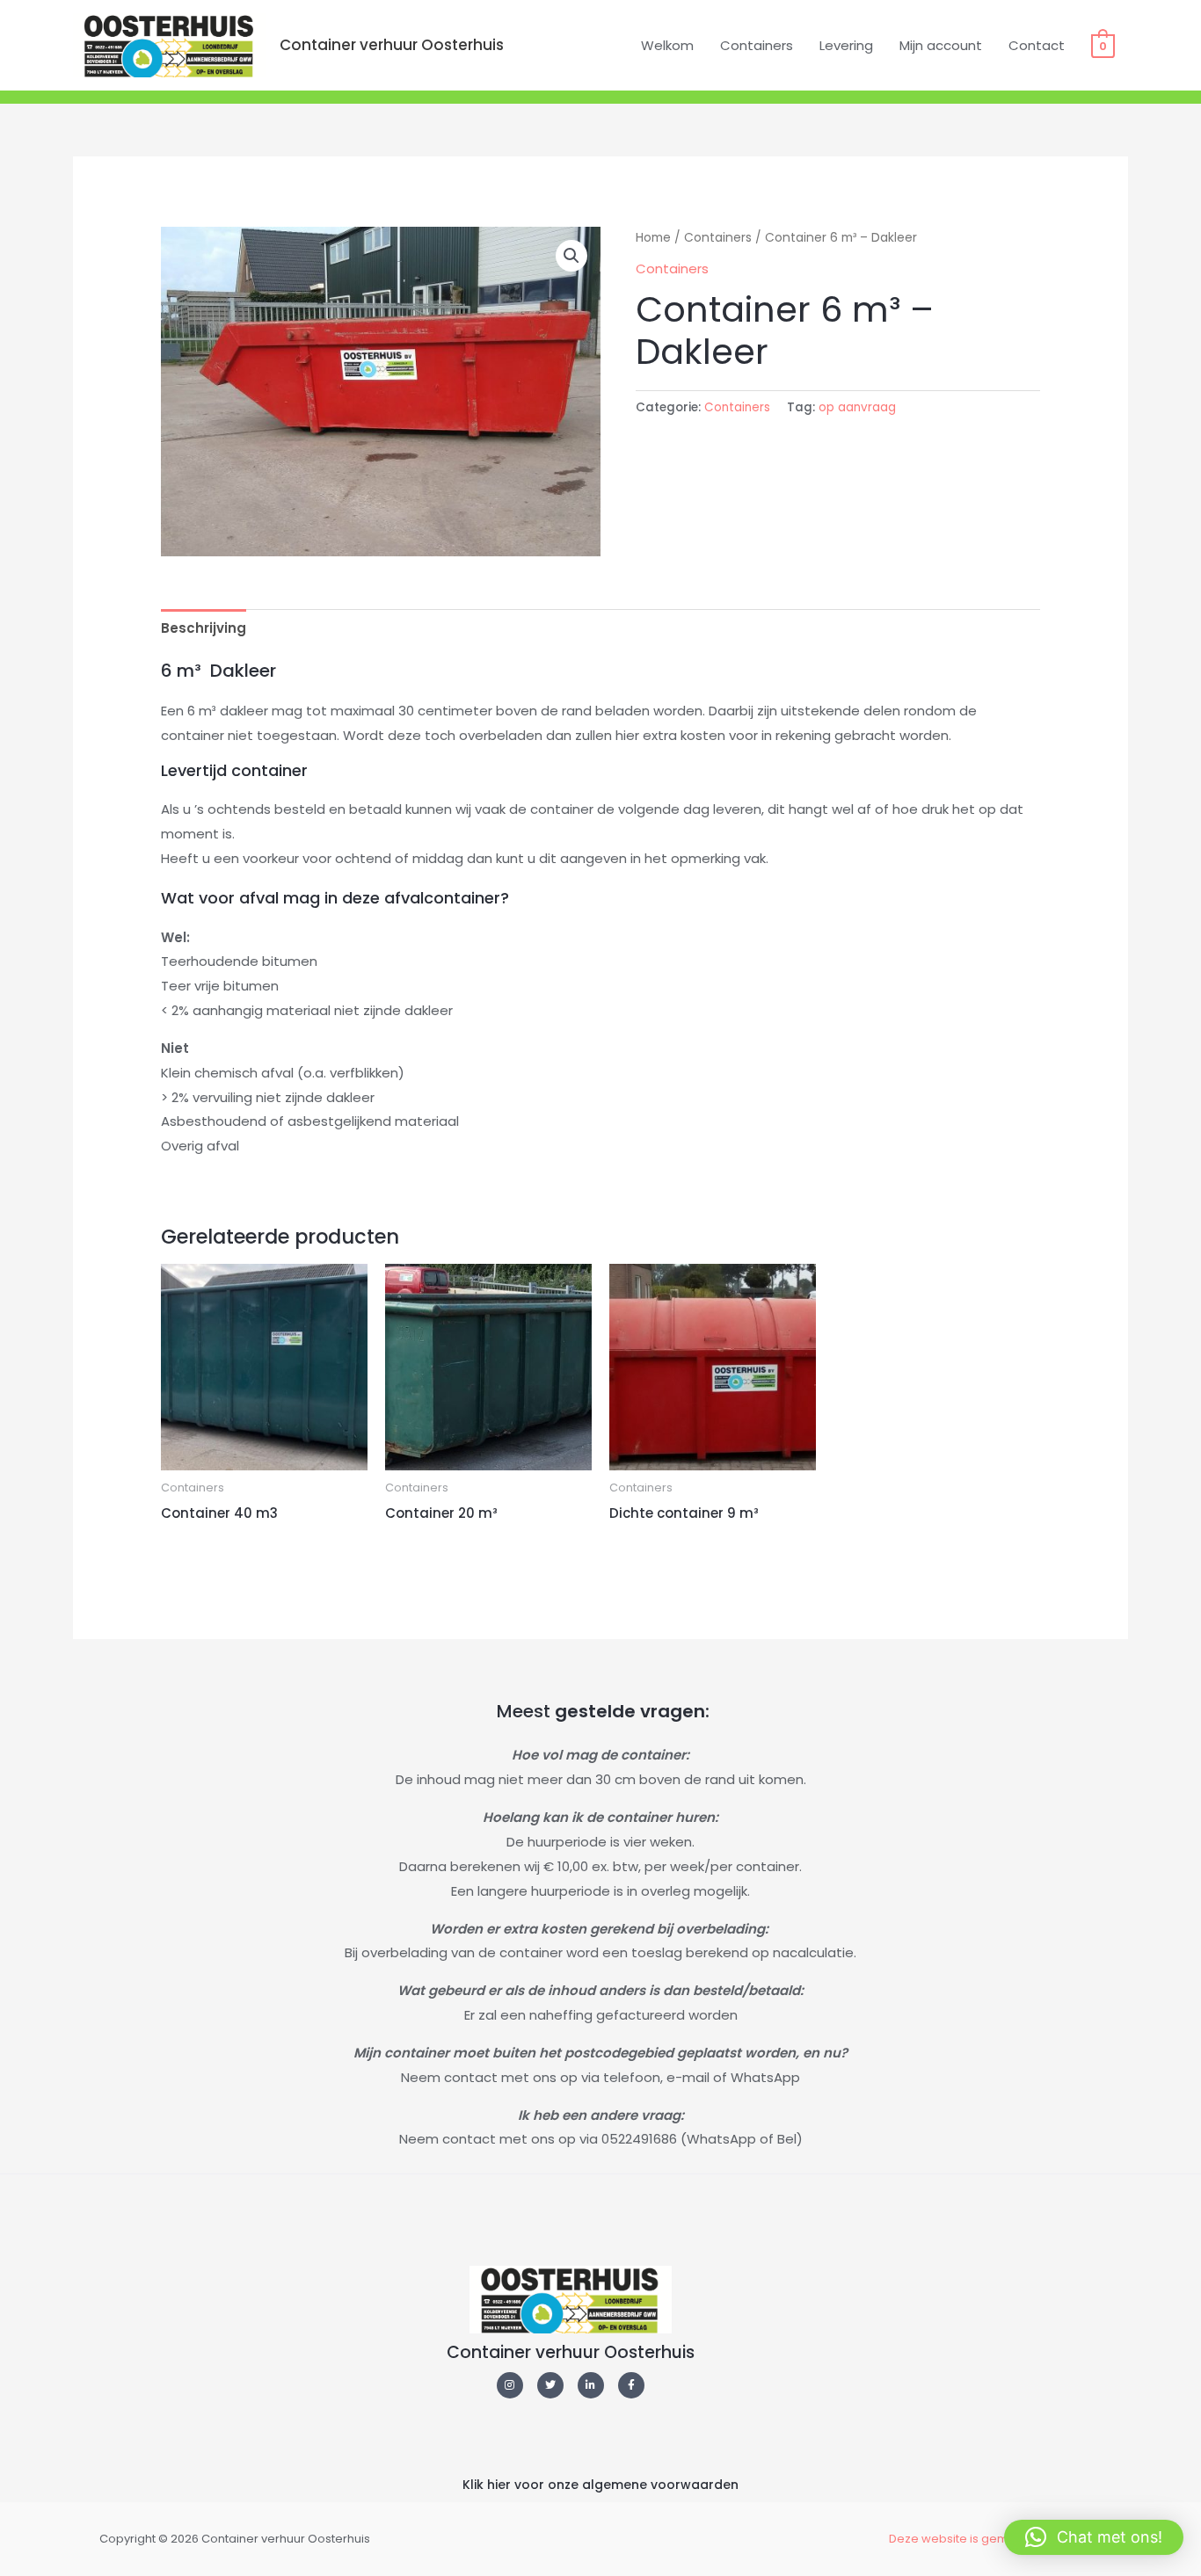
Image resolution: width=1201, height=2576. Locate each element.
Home (653, 238)
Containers (757, 45)
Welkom (667, 45)
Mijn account (941, 45)
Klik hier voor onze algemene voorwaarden (600, 2485)
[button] (571, 256)
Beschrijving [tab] (204, 628)
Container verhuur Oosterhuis (392, 45)
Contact (1037, 45)
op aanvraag (857, 407)
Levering (846, 45)
